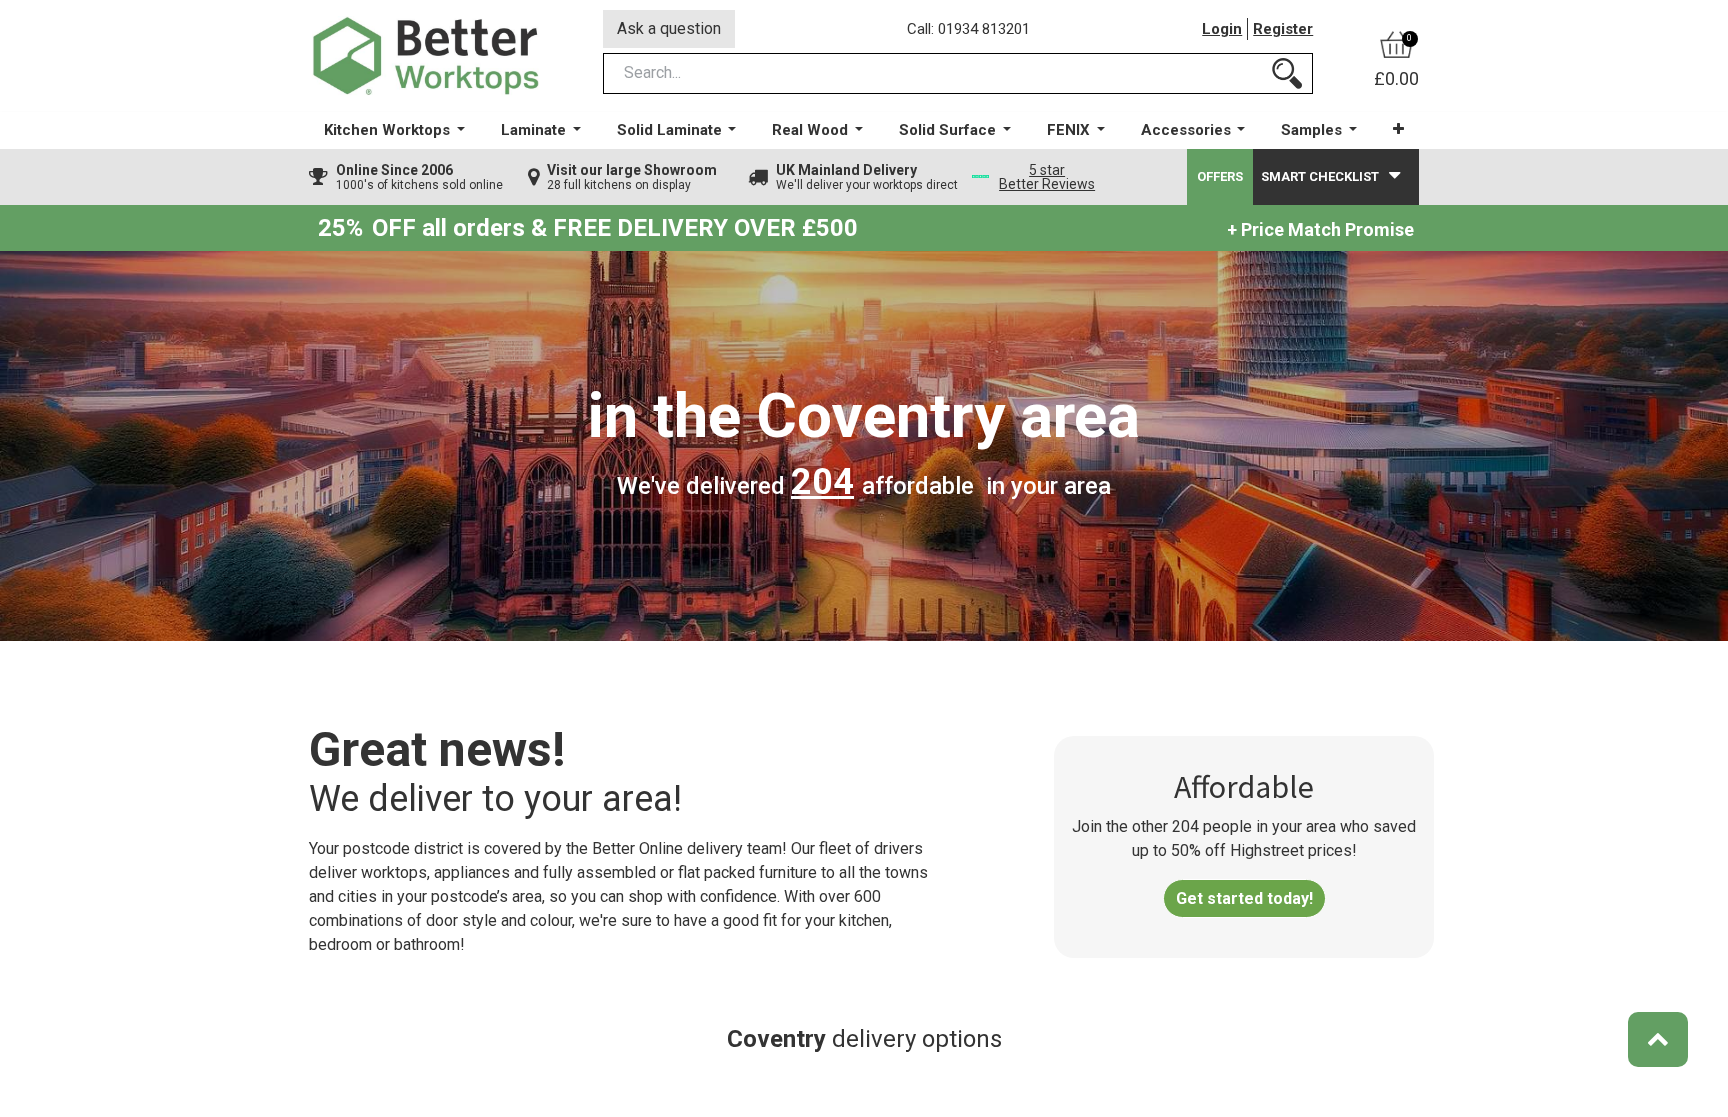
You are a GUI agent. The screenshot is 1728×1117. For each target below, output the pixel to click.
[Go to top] (1658, 1039)
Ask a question (669, 28)
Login (1222, 29)
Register (1283, 29)
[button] (1398, 129)
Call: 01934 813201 (968, 29)
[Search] (1287, 73)
